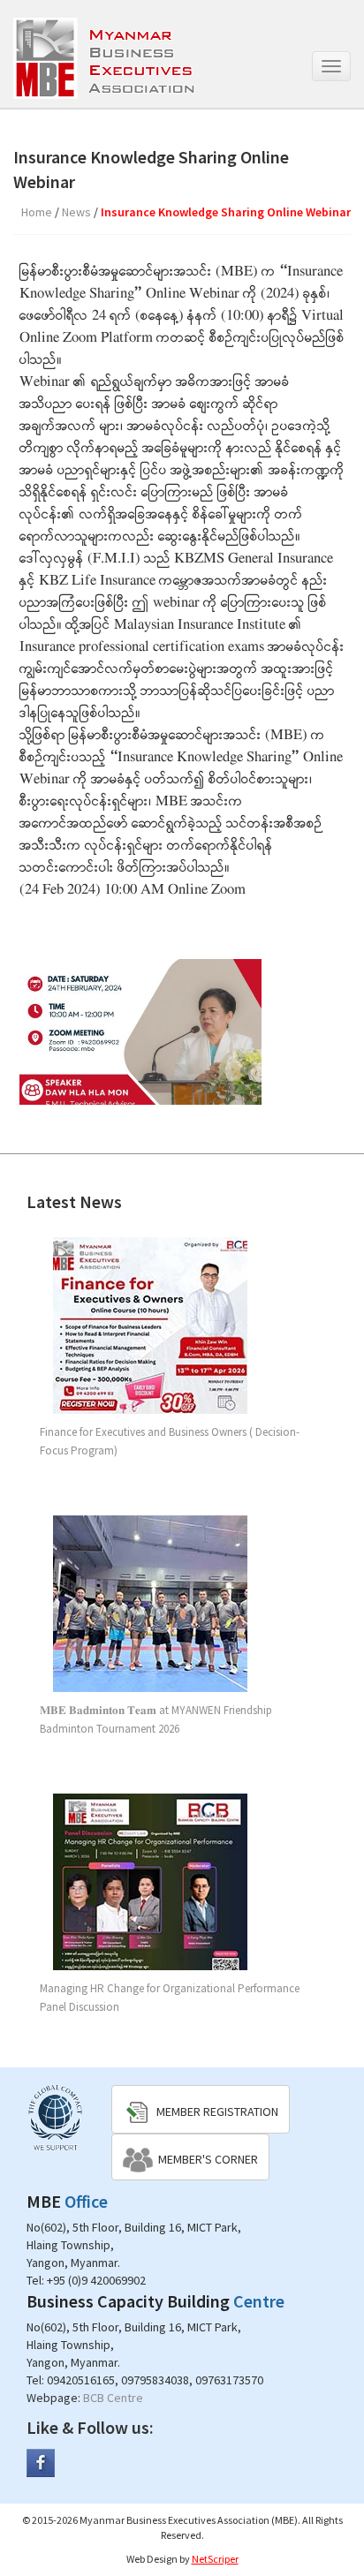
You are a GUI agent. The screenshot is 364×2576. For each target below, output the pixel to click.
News (76, 212)
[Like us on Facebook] (41, 2462)
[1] (140, 1032)
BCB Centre (113, 2398)
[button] (201, 2109)
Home (37, 212)
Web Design (152, 2559)
